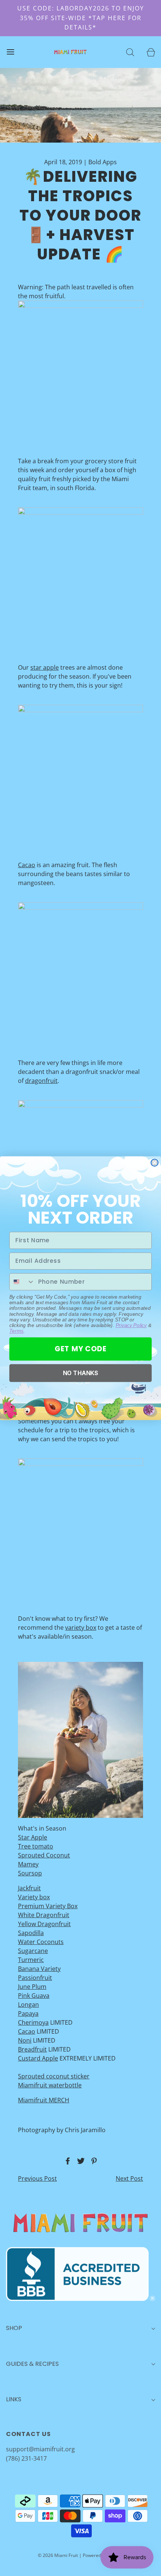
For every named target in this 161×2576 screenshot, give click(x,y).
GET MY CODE (81, 1349)
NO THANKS (81, 1373)
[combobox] (22, 1281)
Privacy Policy (131, 1325)
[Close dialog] (154, 1163)
